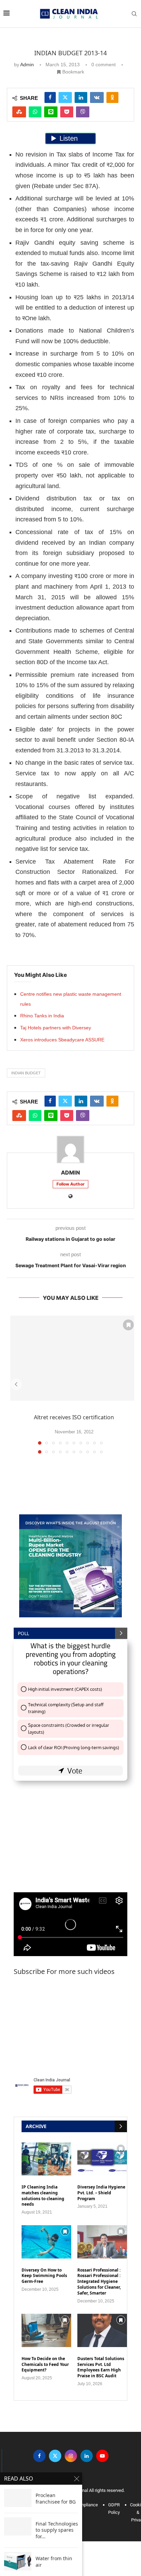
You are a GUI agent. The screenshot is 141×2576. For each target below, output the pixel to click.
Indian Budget (26, 1073)
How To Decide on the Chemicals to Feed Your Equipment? (45, 2365)
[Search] (134, 14)
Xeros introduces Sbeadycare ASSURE (62, 1040)
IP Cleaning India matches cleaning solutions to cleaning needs (43, 2196)
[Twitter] (55, 2456)
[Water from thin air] (18, 2561)
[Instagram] (71, 2456)
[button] (16, 1384)
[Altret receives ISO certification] (74, 1358)
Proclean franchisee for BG (56, 2499)
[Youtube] (102, 2456)
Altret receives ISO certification (74, 1417)
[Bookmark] (128, 1325)
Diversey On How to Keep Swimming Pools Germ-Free (44, 2276)
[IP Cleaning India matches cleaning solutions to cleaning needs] (46, 2159)
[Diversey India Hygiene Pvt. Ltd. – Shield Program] (102, 2159)
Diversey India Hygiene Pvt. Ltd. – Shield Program (101, 2193)
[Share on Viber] (83, 112)
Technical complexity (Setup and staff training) (66, 1708)
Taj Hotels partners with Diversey (56, 1028)
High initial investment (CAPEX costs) (65, 1689)
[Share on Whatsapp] (35, 112)
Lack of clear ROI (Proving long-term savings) (74, 1747)
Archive (36, 2126)
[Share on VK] (97, 97)
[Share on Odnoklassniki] (112, 97)
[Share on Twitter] (65, 97)
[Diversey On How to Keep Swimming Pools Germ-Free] (46, 2242)
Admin (27, 65)
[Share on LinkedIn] (81, 97)
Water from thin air (54, 2562)
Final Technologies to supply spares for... (57, 2530)
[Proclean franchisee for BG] (18, 2498)
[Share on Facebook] (50, 97)
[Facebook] (39, 2456)
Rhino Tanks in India (42, 1016)
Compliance (86, 2505)
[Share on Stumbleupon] (19, 112)
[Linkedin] (87, 2456)
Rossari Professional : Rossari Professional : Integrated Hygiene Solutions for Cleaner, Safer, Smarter (99, 2282)
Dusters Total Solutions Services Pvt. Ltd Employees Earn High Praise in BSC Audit (101, 2367)
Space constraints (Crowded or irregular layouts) (69, 1729)
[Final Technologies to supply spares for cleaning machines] (18, 2526)
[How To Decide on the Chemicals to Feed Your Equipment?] (46, 2330)
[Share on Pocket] (67, 112)
